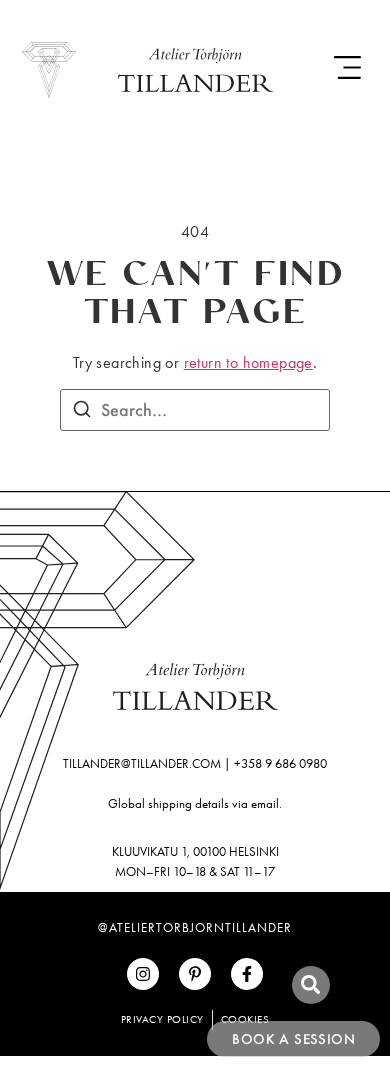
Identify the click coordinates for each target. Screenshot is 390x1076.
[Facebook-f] (247, 974)
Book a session (293, 1039)
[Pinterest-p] (195, 974)
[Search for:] (195, 410)
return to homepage (248, 362)
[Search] (82, 412)
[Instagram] (143, 974)
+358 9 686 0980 (280, 763)
